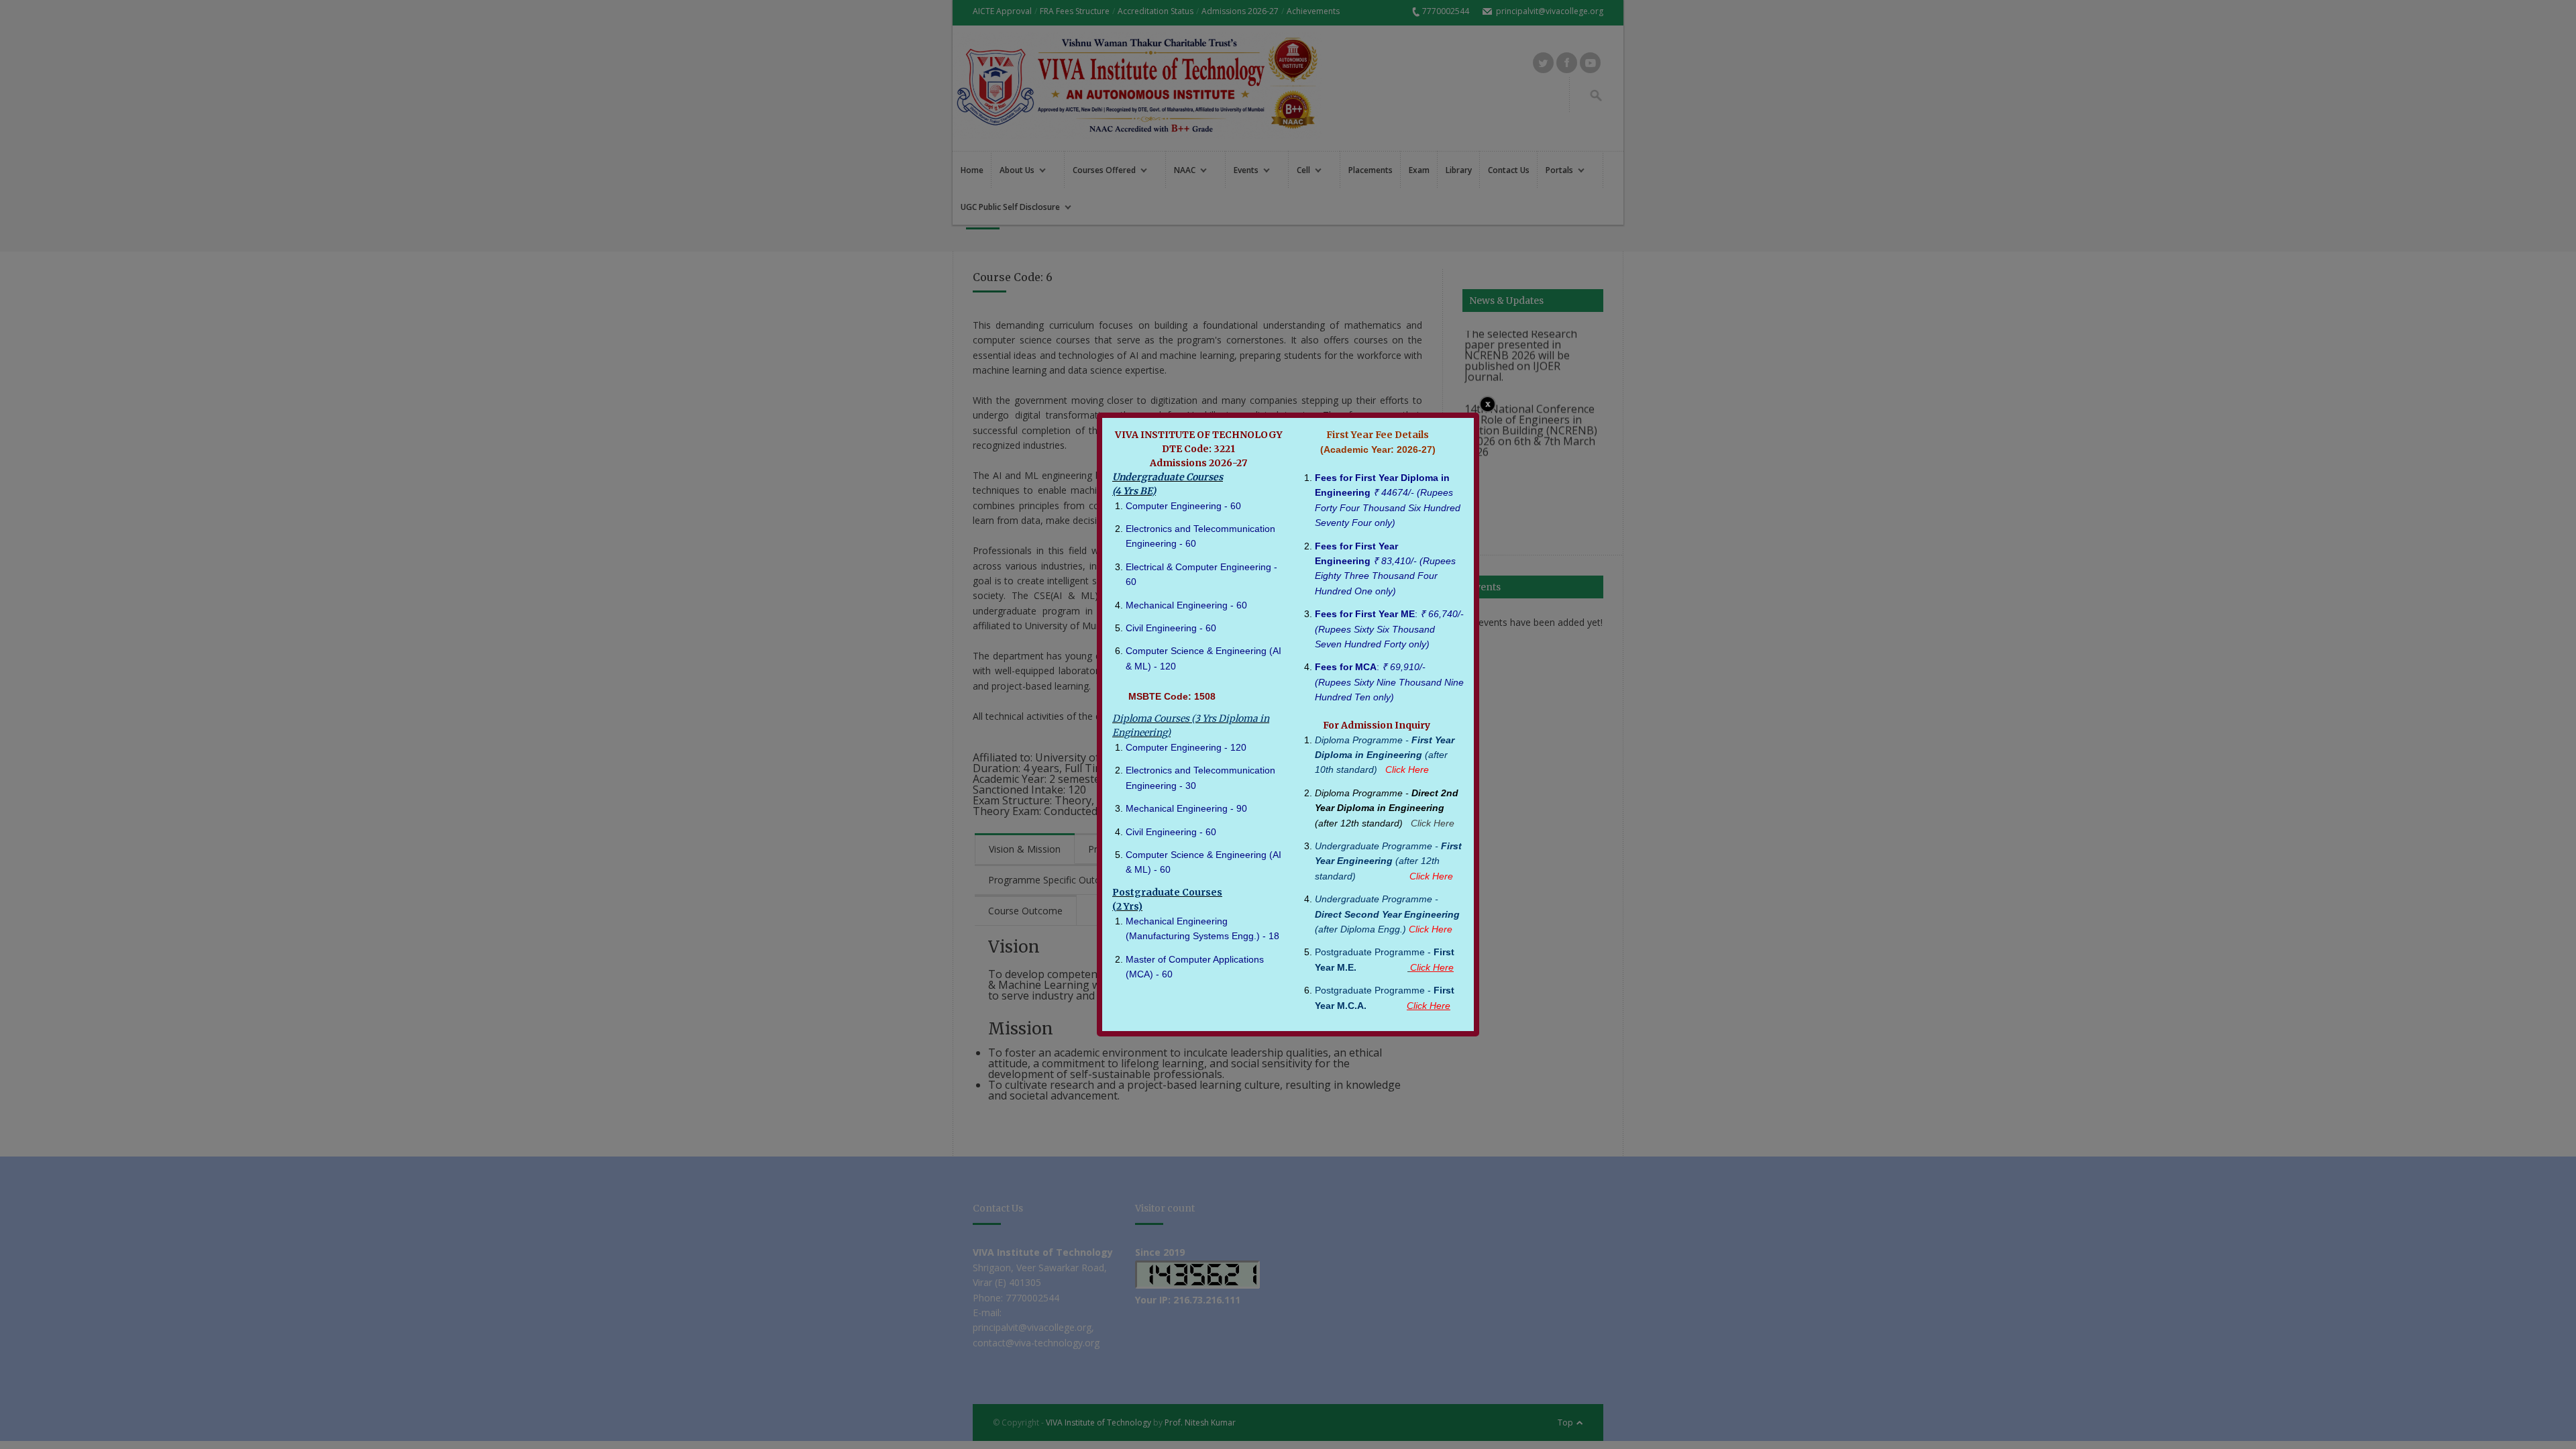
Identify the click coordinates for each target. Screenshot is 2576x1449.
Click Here (1433, 823)
